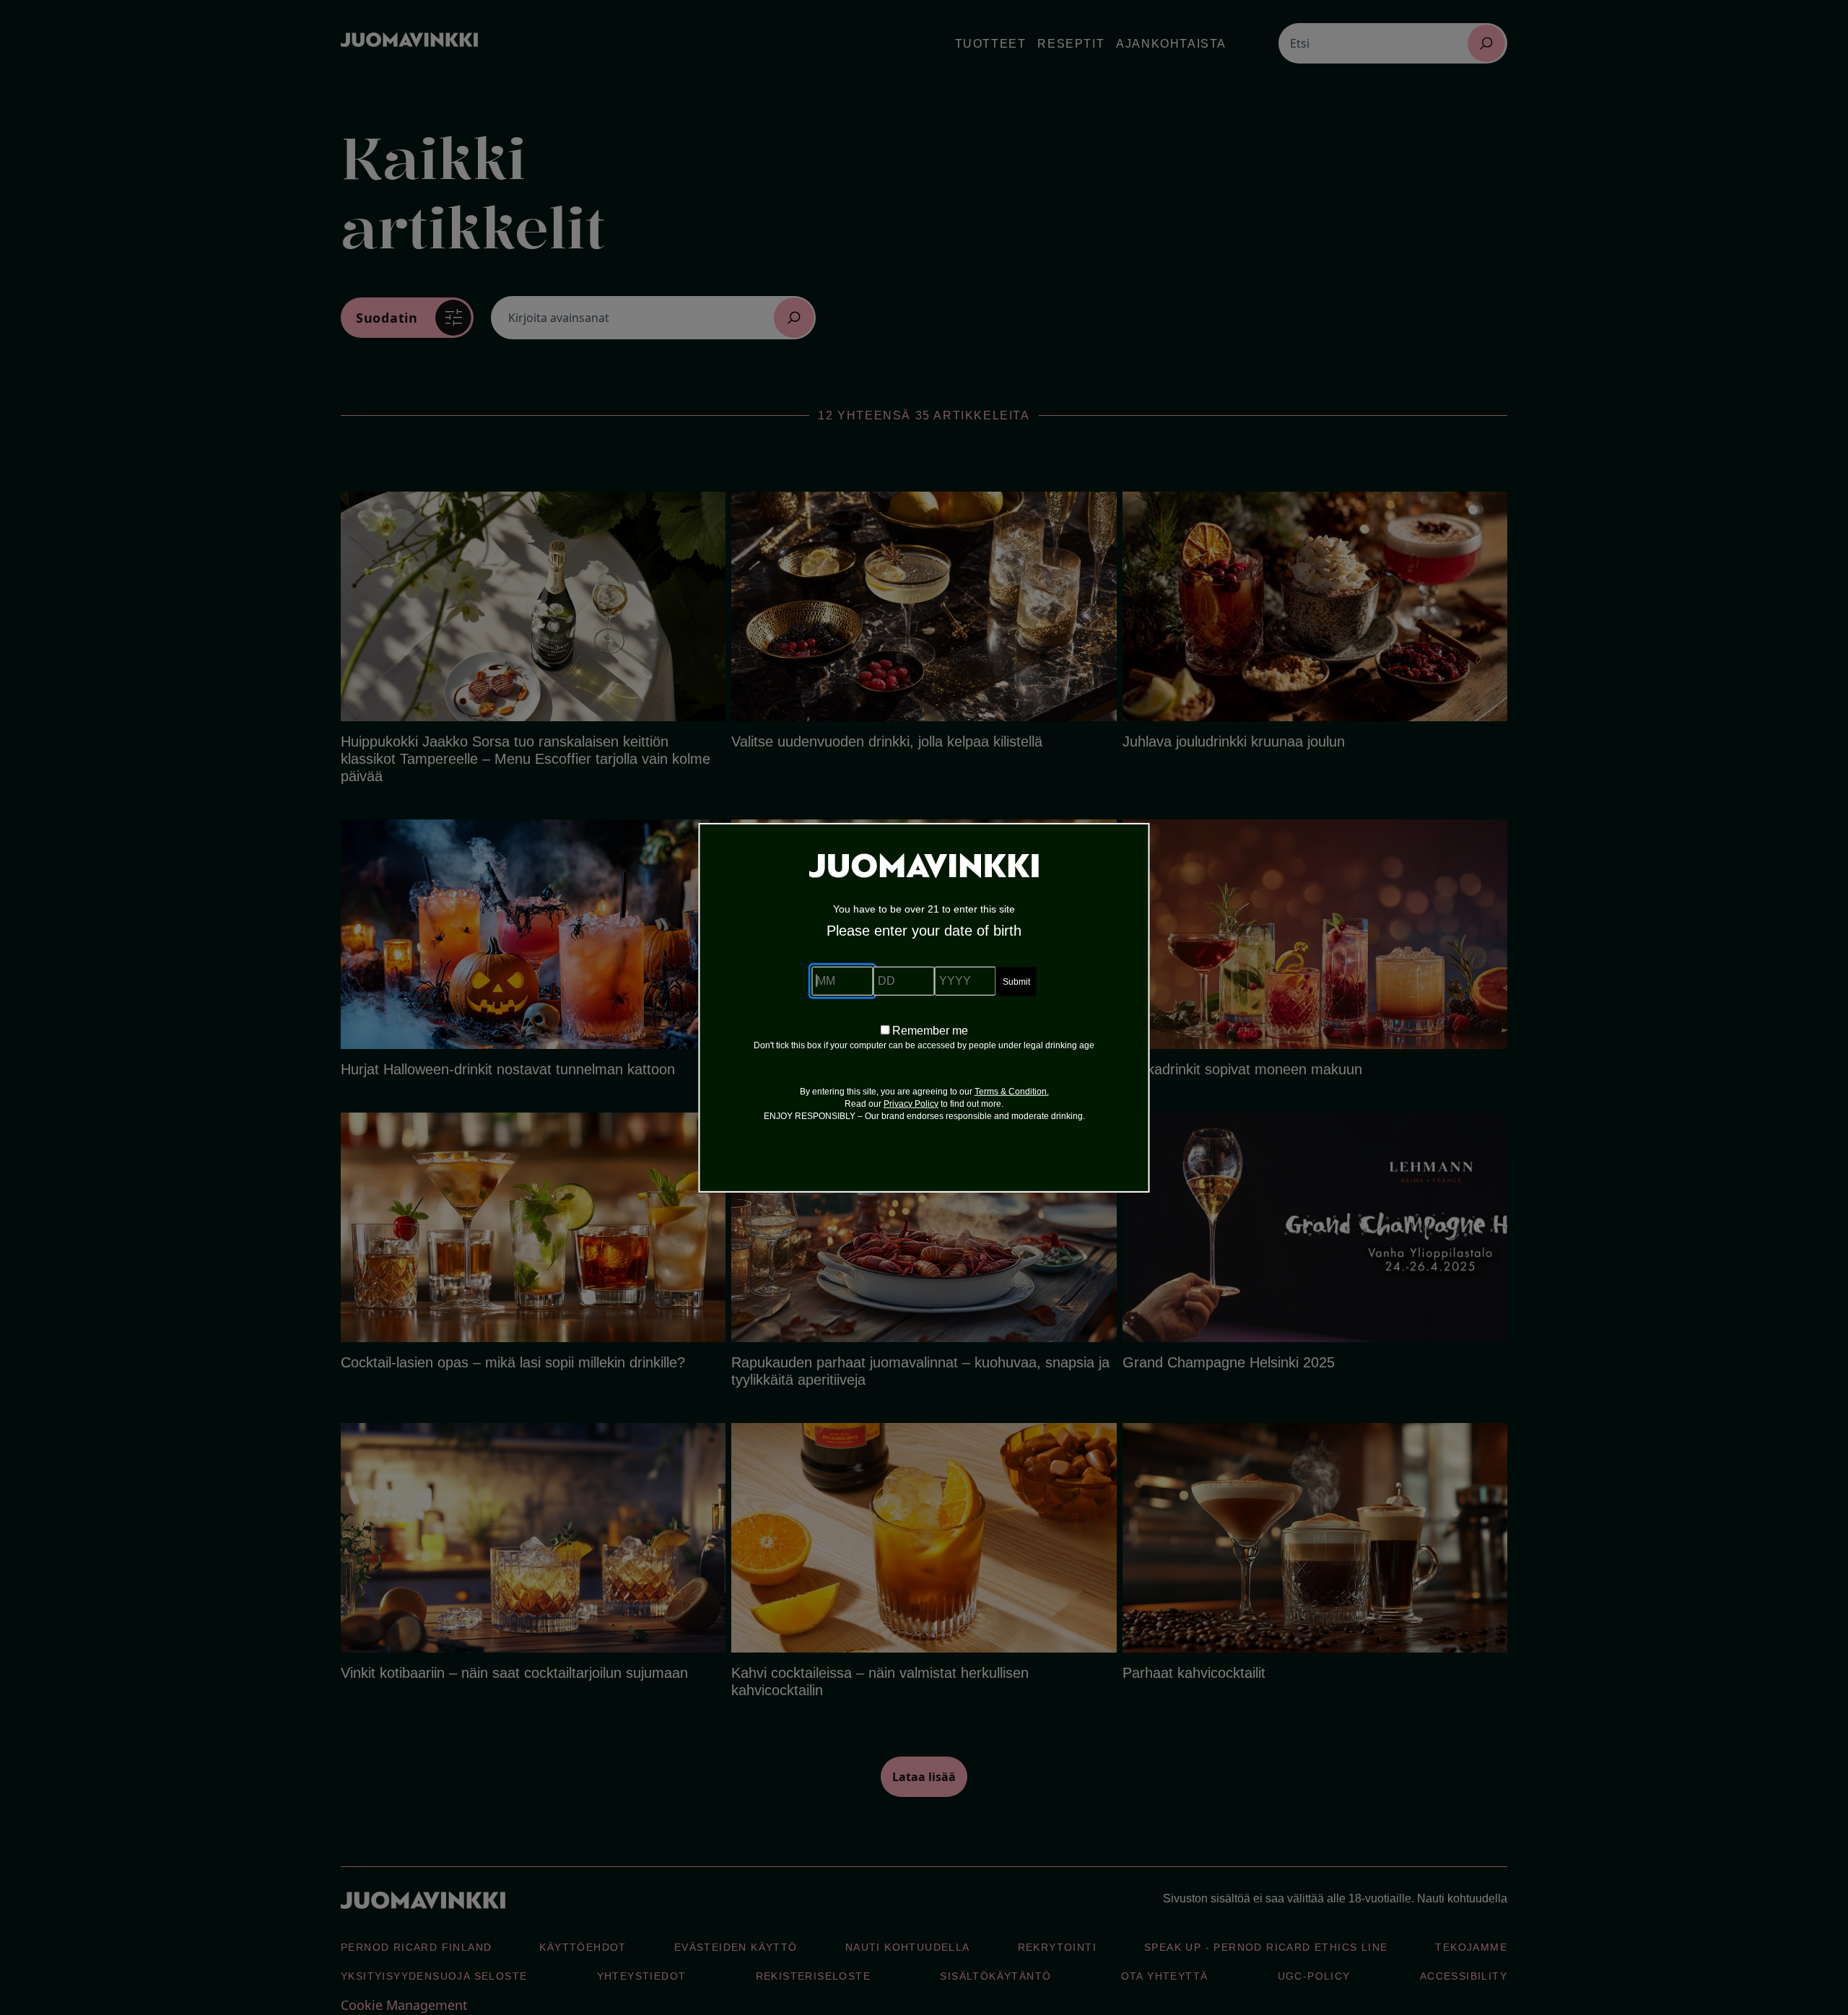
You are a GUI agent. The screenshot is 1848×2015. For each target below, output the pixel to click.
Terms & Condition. (1012, 1092)
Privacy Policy (911, 1104)
